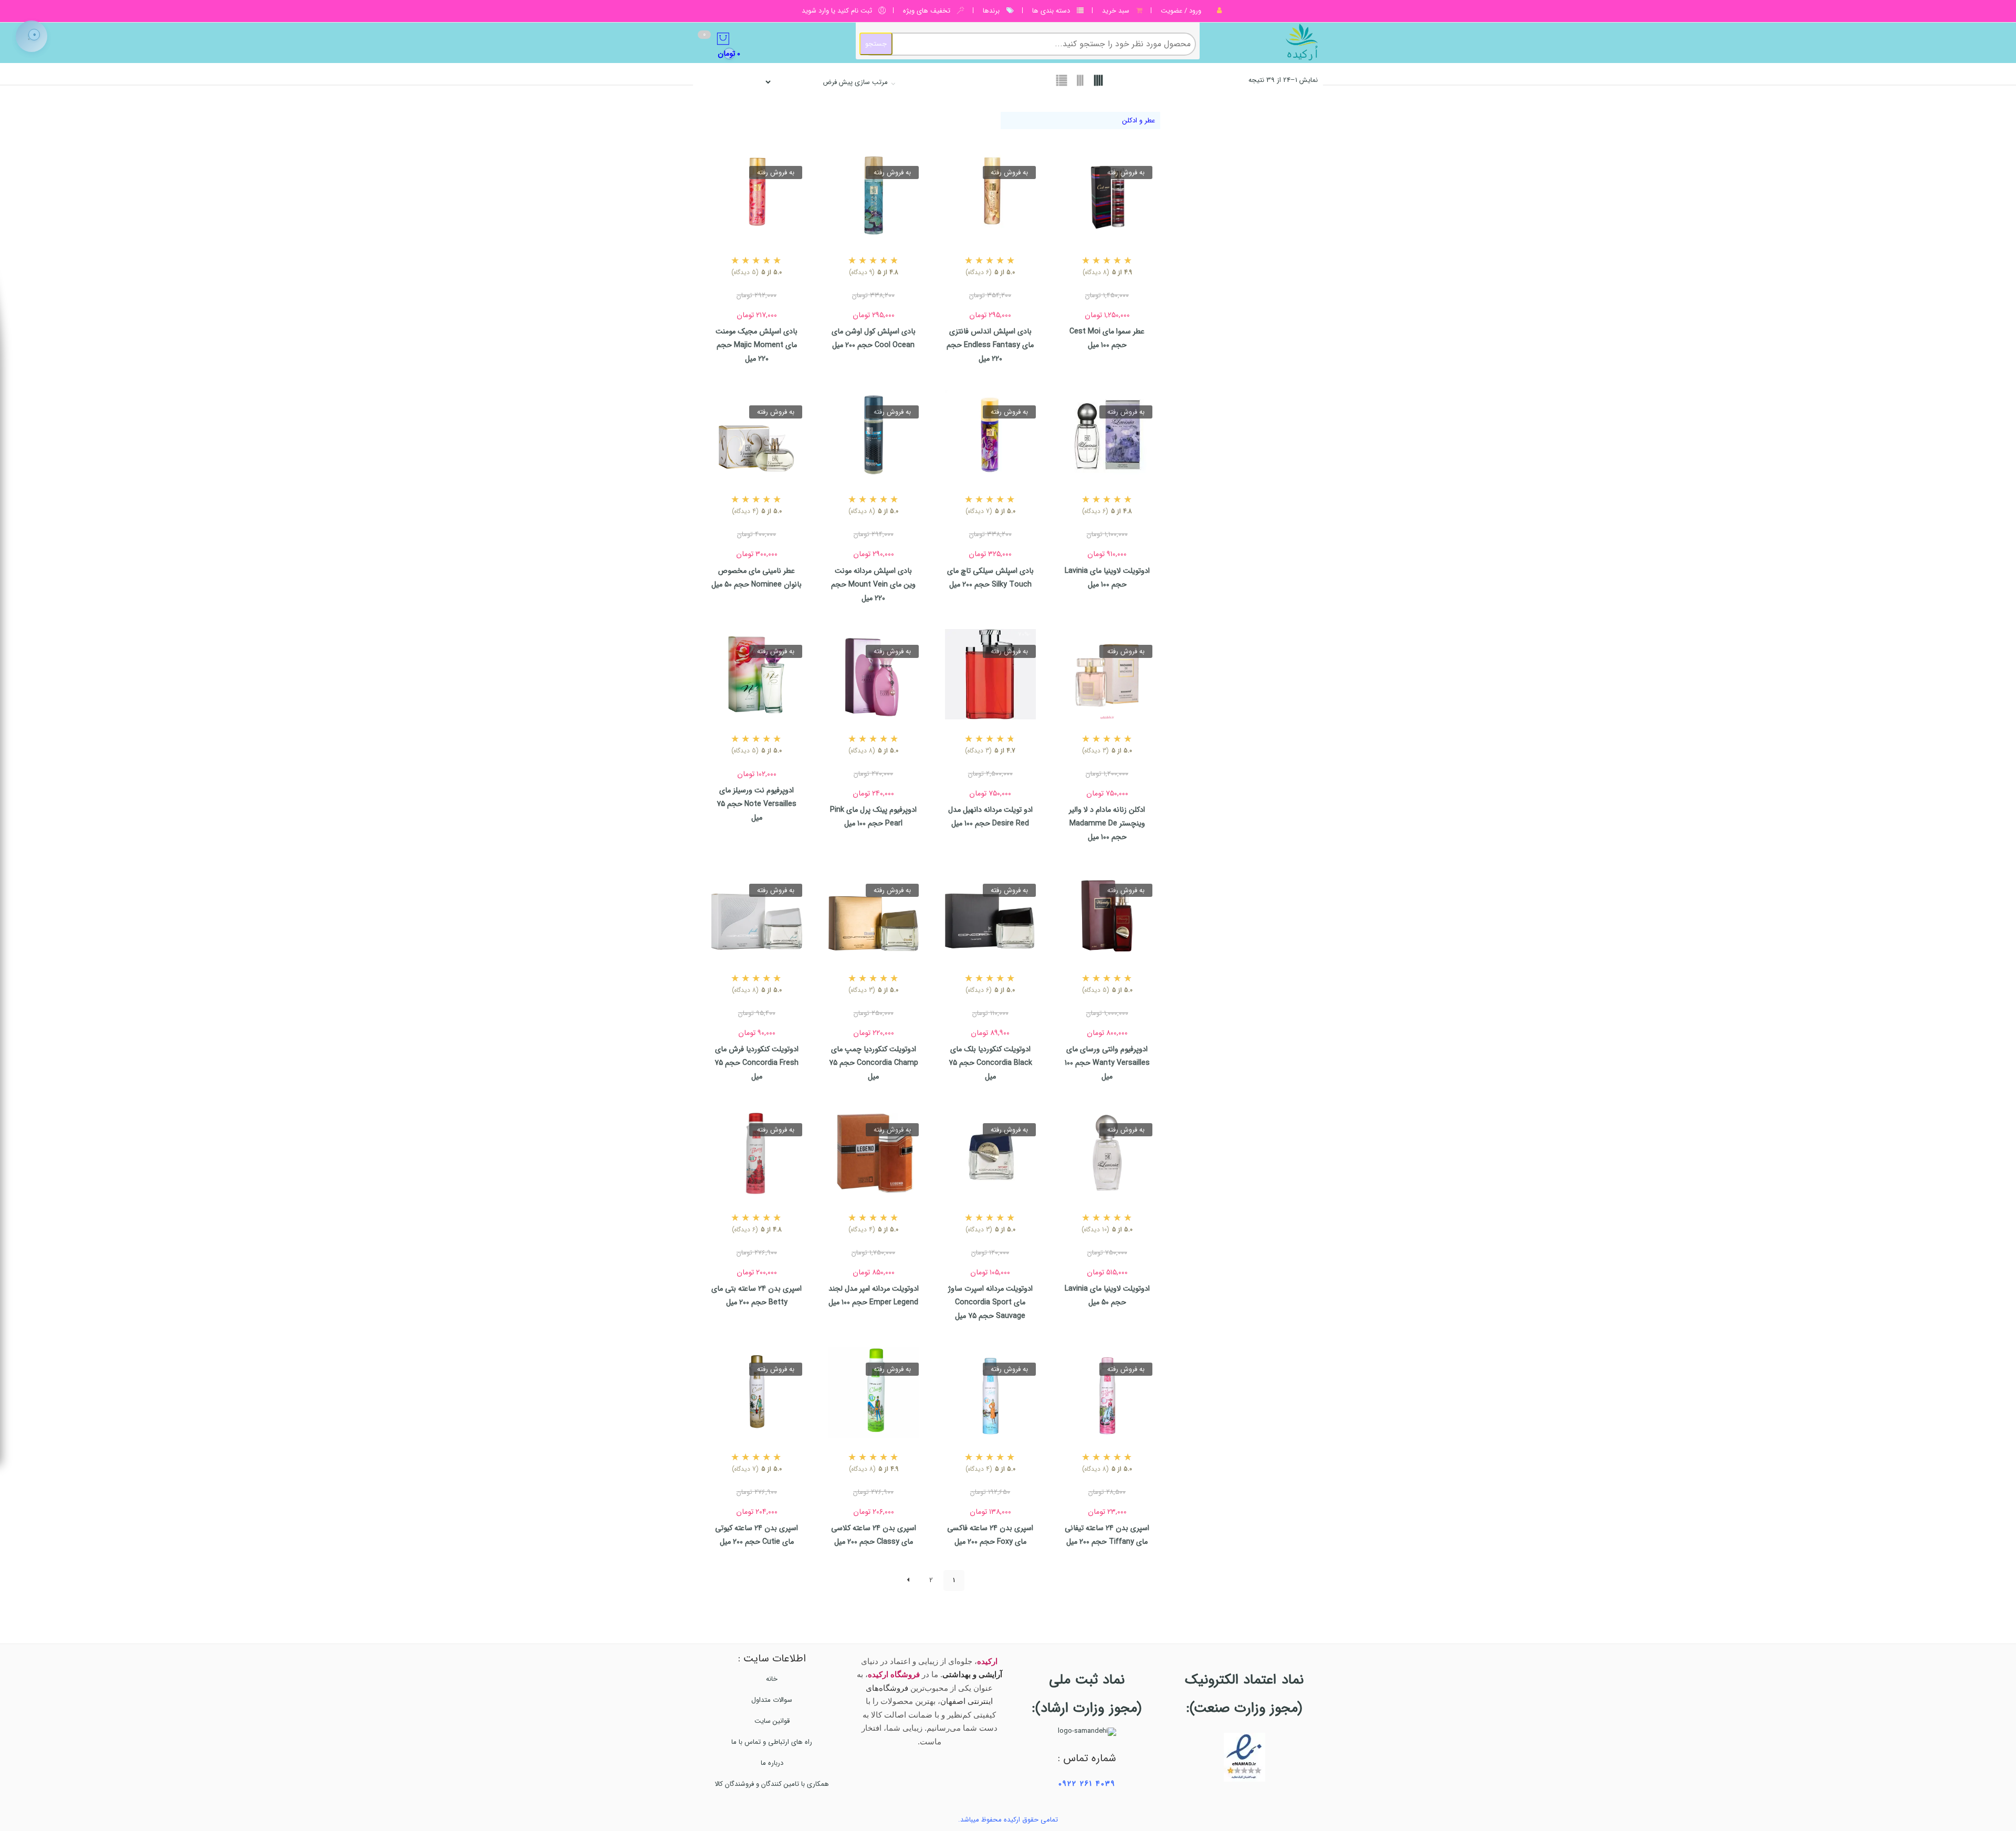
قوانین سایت (772, 1721)
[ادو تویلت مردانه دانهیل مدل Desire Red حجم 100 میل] (990, 674)
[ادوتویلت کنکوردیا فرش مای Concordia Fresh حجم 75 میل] (757, 913)
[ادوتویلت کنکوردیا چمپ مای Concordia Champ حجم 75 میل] (874, 913)
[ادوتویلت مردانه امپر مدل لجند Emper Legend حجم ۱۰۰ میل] (874, 1153)
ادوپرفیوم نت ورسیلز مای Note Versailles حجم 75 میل (757, 804)
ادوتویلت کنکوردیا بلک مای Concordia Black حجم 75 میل (990, 1063)
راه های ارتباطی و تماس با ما (772, 1742)
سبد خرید (1116, 11)
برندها (991, 11)
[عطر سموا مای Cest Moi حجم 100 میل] (1107, 196)
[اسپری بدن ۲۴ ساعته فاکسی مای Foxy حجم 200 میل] (990, 1392)
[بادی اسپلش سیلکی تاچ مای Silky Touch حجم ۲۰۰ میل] (990, 435)
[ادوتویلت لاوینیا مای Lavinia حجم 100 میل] (1107, 435)
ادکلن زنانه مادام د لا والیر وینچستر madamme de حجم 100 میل (1107, 823)
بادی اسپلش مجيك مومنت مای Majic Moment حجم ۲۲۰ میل (757, 345)
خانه (772, 1679)
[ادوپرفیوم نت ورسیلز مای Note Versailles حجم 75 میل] (757, 674)
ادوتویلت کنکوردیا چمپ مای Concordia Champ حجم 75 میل (874, 1063)
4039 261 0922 (1087, 1784)
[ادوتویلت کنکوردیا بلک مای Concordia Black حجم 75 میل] (990, 913)
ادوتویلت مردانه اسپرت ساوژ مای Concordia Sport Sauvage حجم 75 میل (990, 1302)
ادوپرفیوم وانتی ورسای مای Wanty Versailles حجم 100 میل (1107, 1063)
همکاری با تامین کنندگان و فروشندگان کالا (772, 1784)
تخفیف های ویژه (927, 11)
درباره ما (772, 1763)
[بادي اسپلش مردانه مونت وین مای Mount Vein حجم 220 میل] (874, 435)
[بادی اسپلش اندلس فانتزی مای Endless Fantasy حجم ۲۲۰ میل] (990, 196)
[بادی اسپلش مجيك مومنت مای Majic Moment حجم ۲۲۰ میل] (757, 196)
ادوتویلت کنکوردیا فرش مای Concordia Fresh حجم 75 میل (757, 1063)
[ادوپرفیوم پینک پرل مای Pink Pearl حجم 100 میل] (874, 674)
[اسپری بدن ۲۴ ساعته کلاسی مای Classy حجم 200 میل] (874, 1392)
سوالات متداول (772, 1700)
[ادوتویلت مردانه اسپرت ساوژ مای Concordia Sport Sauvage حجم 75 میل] (990, 1153)
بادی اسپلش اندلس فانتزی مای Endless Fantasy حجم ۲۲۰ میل (990, 345)
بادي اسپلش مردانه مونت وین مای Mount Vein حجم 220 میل (873, 584)
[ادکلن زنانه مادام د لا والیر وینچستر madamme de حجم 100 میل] (1107, 674)
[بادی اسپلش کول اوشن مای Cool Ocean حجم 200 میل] (874, 196)
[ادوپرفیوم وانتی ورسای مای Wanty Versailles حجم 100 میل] (1107, 913)
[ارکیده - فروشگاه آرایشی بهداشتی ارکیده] (1264, 42)
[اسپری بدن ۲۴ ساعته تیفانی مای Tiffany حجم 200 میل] (1107, 1392)
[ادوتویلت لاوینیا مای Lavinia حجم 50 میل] (1107, 1153)
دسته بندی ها (1051, 11)
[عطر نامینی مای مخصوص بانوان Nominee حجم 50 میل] (757, 435)
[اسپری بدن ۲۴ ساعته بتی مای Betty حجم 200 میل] (757, 1153)
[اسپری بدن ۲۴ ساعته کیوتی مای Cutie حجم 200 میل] (757, 1392)
